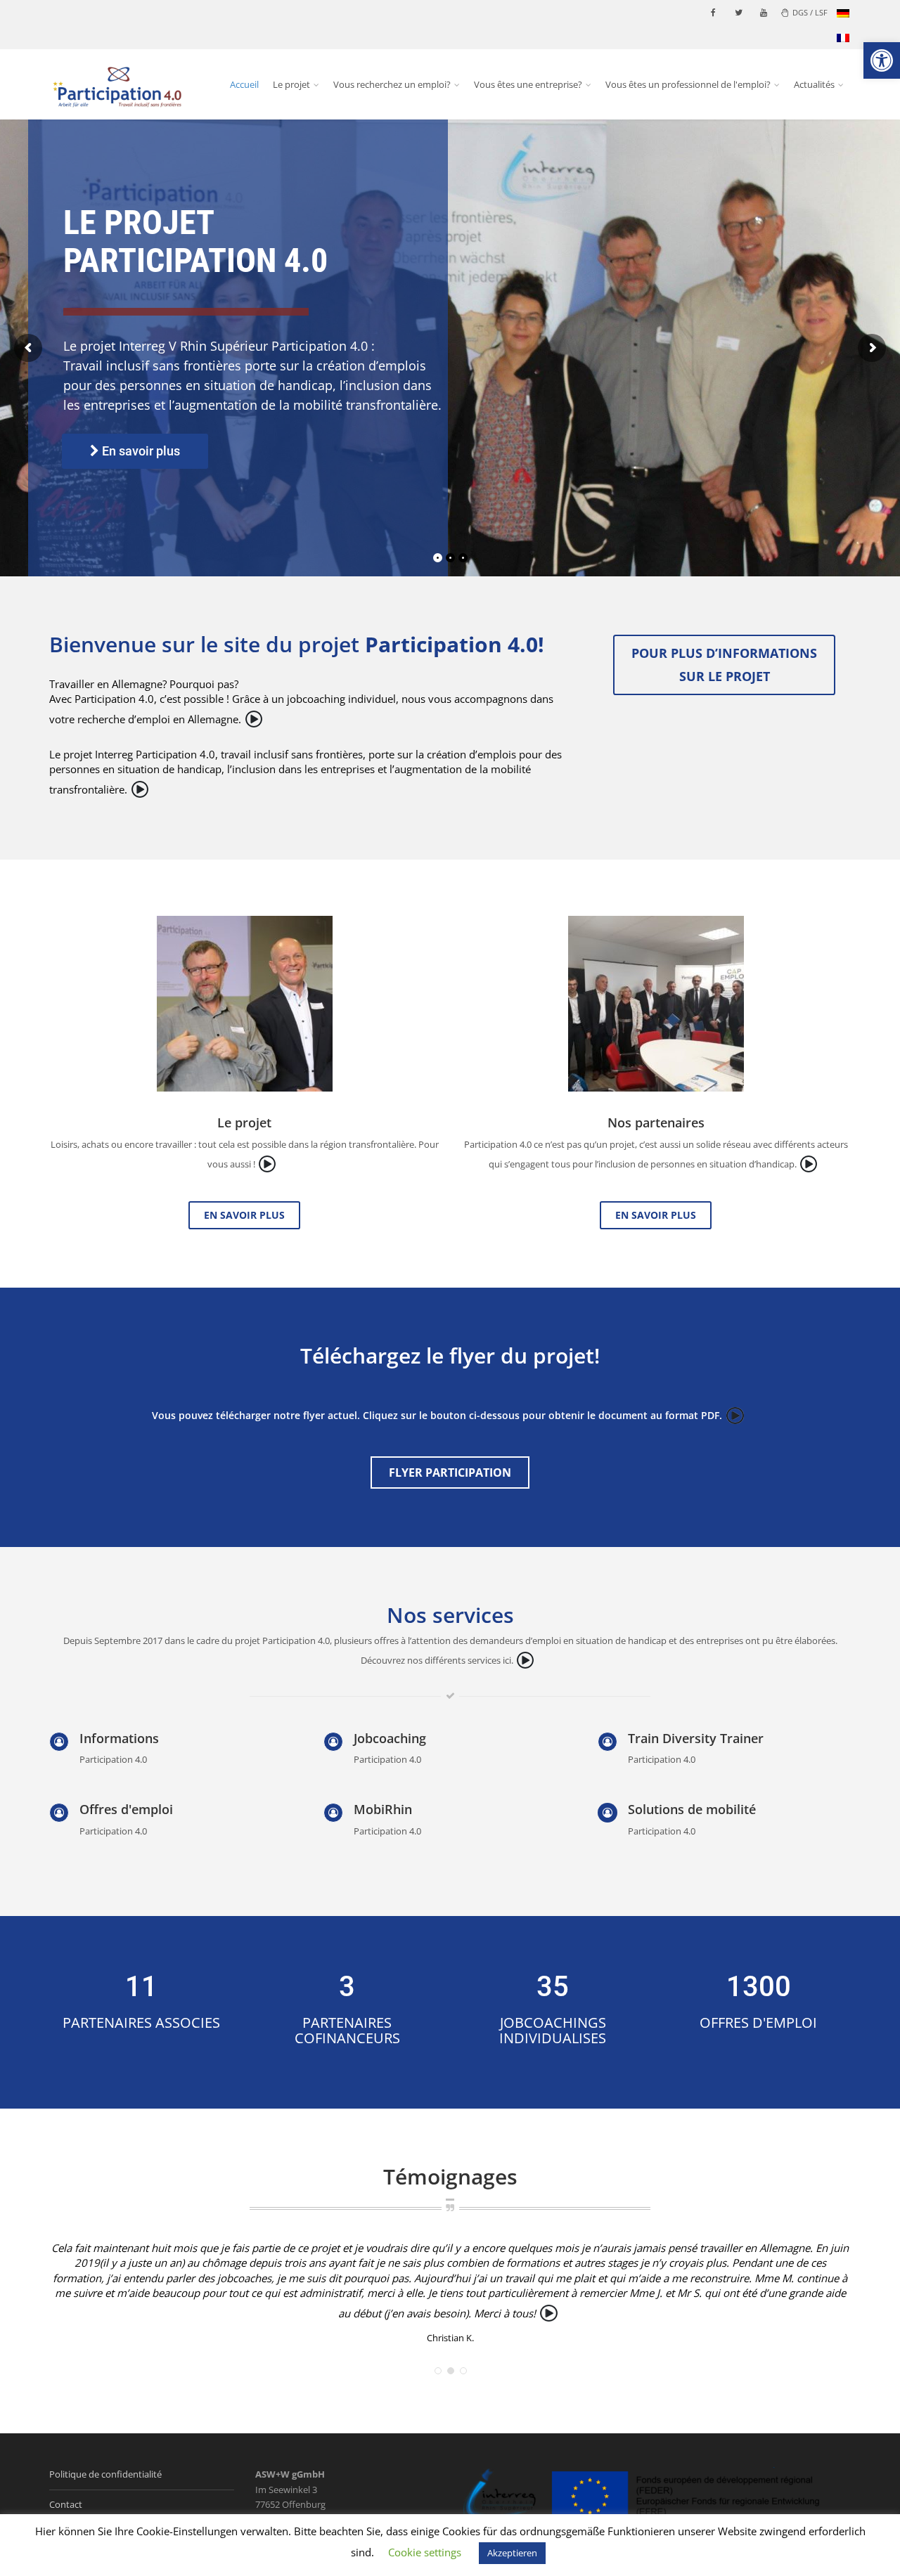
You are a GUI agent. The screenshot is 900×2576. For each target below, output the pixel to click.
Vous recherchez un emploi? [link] (392, 84)
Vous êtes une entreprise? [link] (528, 84)
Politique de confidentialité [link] (105, 2465)
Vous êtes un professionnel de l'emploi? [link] (688, 84)
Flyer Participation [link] (450, 1473)
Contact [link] (66, 2494)
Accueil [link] (244, 84)
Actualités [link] (814, 84)
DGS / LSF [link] (810, 12)
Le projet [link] (291, 84)
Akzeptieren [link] (512, 2553)
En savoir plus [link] (244, 1215)
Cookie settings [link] (425, 2552)
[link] (882, 60)
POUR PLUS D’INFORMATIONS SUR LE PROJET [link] (724, 665)
